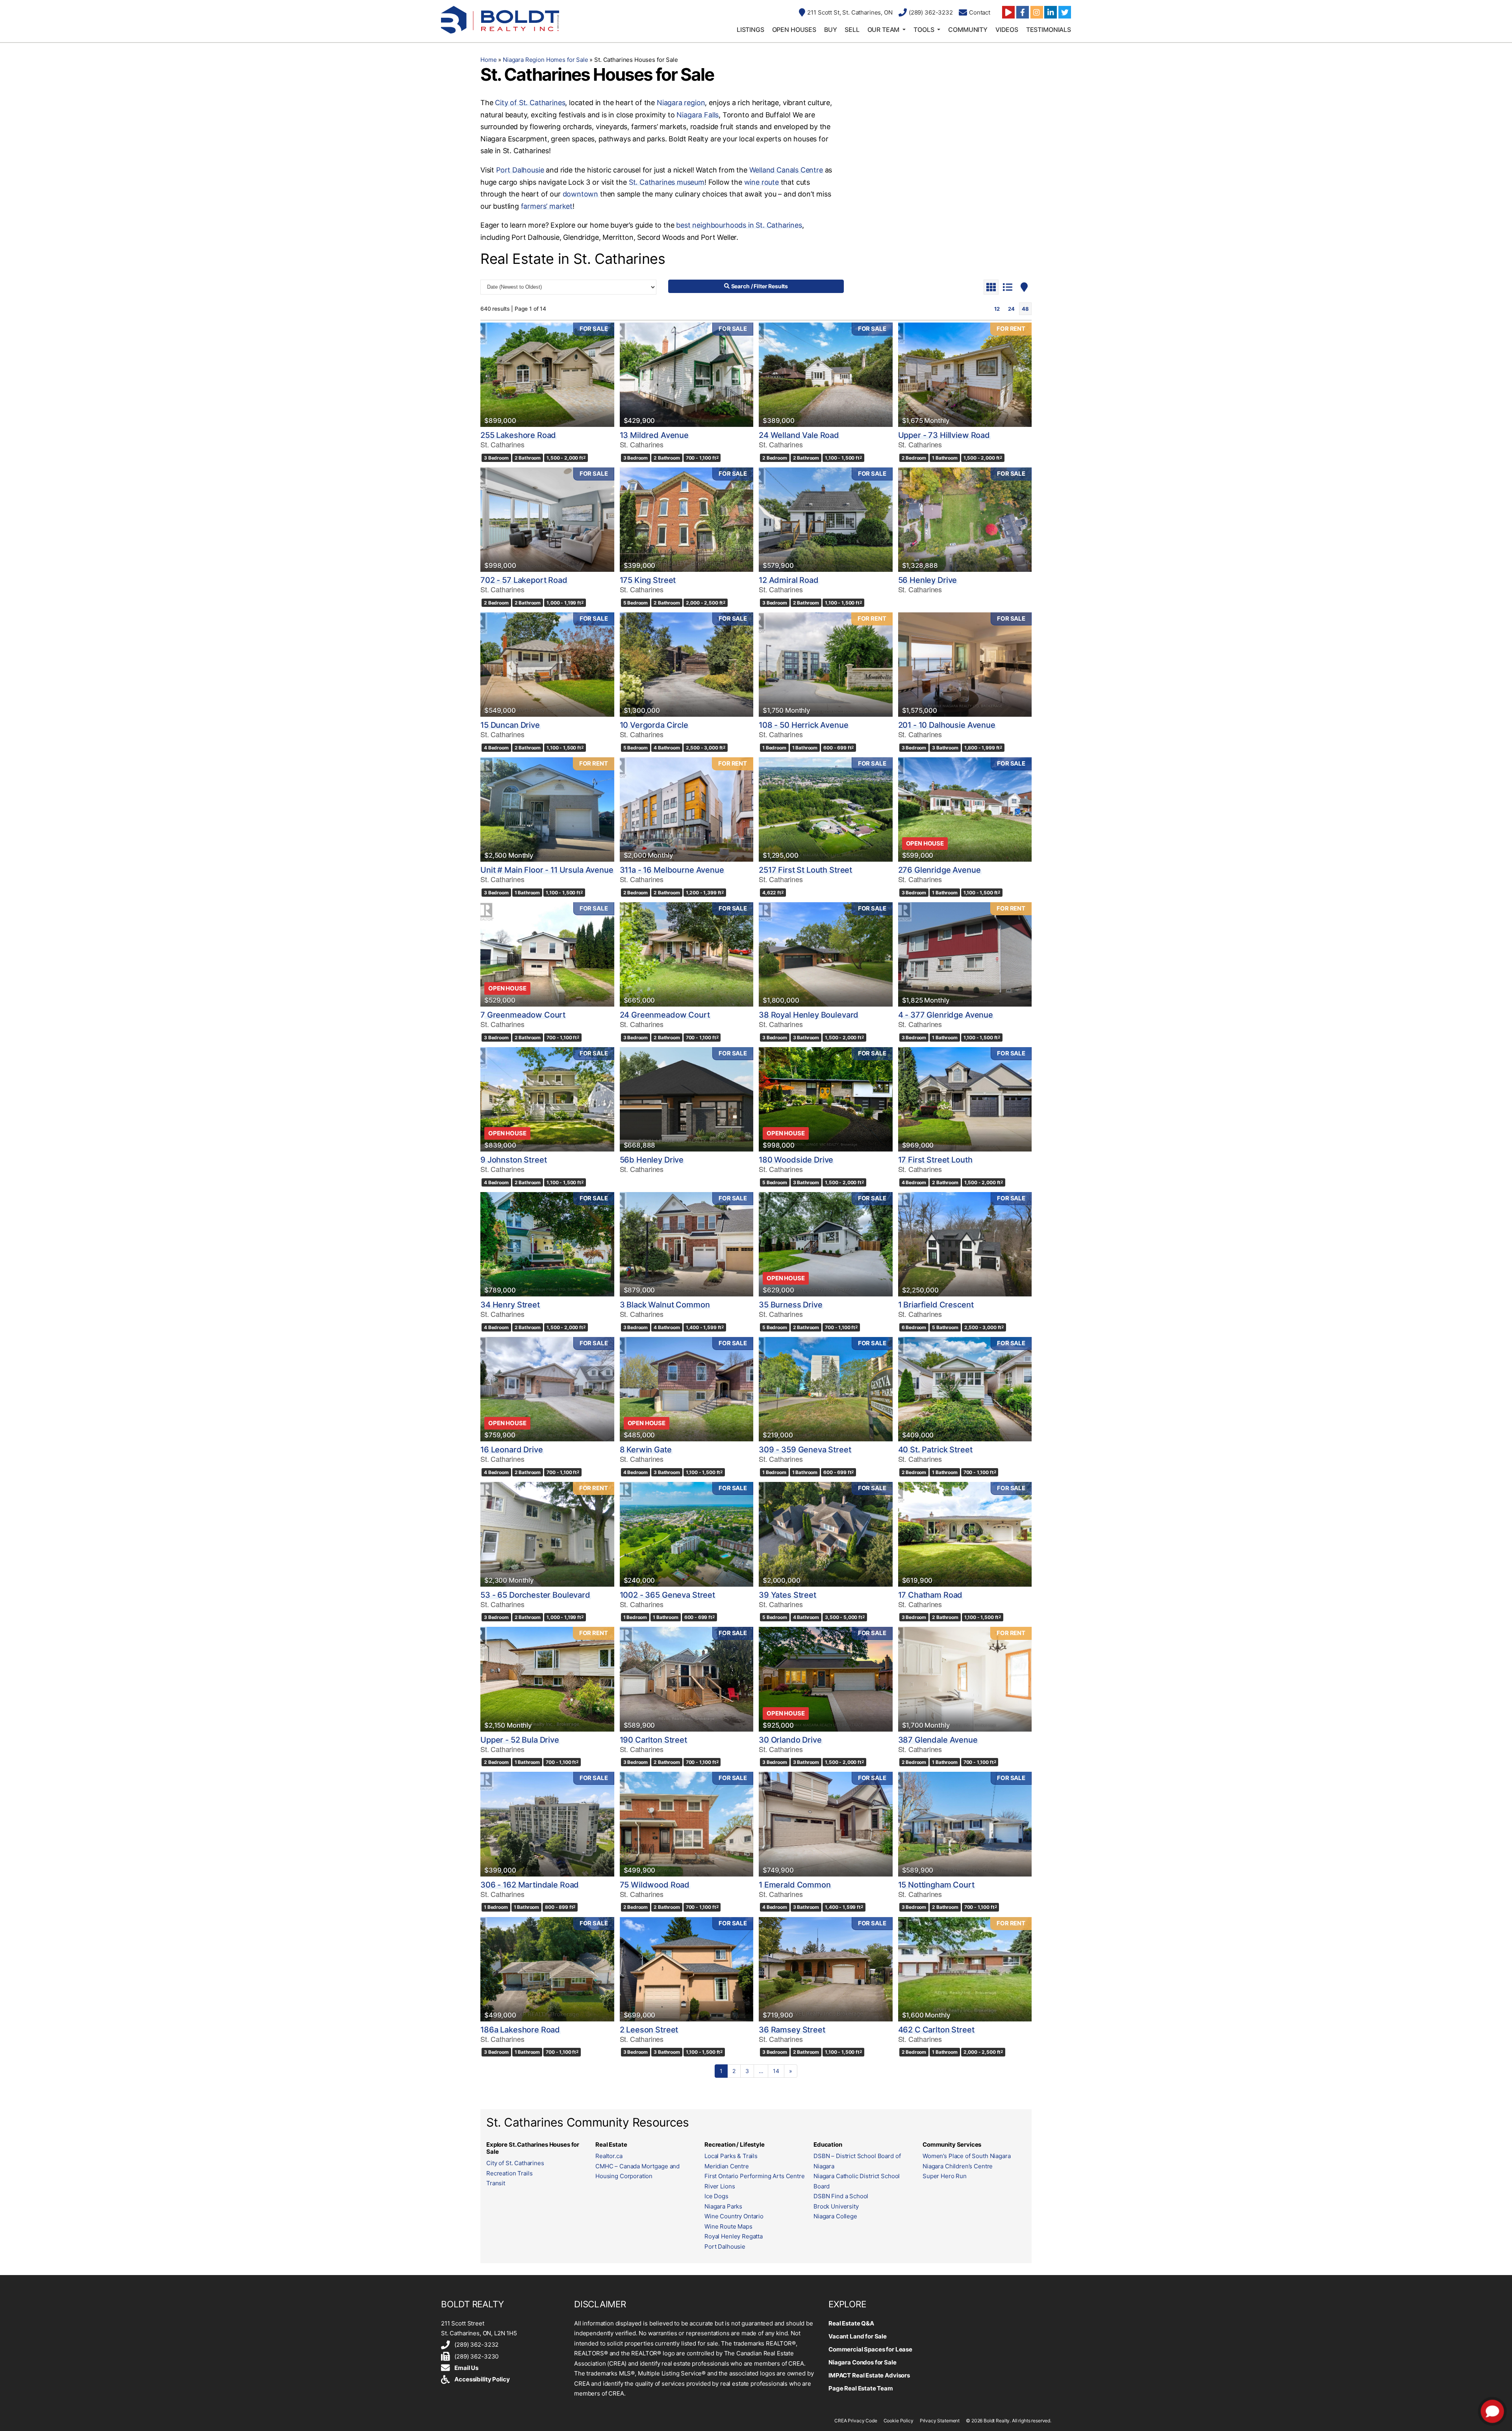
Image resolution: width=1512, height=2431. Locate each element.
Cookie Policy (899, 2421)
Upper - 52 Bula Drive (520, 1740)
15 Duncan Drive (510, 725)
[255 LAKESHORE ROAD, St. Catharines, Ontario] (547, 375)
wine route (762, 182)
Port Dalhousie (520, 170)
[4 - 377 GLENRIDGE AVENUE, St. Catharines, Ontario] (965, 954)
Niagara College (835, 2216)
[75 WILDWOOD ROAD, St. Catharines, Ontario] (687, 1824)
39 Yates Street (787, 1595)
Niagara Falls (698, 115)
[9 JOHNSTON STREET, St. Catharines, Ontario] (547, 1099)
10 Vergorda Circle (654, 725)
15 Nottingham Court (936, 1885)
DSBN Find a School (841, 2196)
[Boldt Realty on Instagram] (1037, 12)
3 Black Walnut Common (665, 1305)
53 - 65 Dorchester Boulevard (535, 1595)
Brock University (836, 2206)
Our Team (884, 30)
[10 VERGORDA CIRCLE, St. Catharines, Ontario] (687, 665)
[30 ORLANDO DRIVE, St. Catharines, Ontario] (826, 1679)
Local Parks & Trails (731, 2156)
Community (968, 30)
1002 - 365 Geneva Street (667, 1595)
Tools (924, 30)
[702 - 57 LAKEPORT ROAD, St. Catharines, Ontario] (547, 520)
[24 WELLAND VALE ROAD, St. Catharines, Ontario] (826, 375)
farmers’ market (547, 206)
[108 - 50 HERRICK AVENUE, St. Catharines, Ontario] (826, 665)
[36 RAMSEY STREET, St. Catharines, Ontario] (826, 1969)
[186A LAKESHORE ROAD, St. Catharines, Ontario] (547, 1969)
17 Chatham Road (930, 1595)
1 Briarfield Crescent (936, 1305)
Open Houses (794, 30)
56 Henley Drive (928, 580)
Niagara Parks (723, 2206)
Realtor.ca (609, 2156)
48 (1025, 309)
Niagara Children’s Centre (958, 2166)
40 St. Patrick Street (935, 1450)
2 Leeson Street (649, 2030)
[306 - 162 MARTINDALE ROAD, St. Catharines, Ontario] (547, 1824)
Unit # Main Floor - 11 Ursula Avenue (547, 870)
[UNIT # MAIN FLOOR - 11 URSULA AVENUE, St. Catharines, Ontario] (547, 809)
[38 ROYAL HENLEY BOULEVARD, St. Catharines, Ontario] (826, 954)
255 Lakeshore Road (518, 435)
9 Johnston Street (513, 1160)
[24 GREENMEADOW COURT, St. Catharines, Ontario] (687, 954)
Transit (496, 2183)
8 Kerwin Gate (646, 1450)
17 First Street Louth (935, 1160)
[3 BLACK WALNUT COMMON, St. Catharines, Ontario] (687, 1244)
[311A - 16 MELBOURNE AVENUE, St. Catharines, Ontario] (687, 809)
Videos (1007, 30)
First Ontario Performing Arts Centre (755, 2176)
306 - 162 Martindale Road (530, 1885)
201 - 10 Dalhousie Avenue (947, 725)
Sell (852, 30)
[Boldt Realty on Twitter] (1065, 12)
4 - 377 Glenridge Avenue (946, 1015)
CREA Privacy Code (856, 2421)
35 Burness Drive (791, 1305)
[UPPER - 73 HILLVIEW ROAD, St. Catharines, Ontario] (965, 375)
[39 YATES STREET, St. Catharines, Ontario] (826, 1534)
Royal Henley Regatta (734, 2236)
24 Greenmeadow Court (665, 1015)
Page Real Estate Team (861, 2388)
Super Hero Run (945, 2176)
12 (997, 309)
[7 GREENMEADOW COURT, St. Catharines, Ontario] (547, 954)
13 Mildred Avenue (654, 435)
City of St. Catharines (530, 103)
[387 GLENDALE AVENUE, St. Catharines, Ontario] (965, 1679)
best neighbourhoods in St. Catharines (739, 225)
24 (1011, 309)
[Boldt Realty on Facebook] (1023, 12)
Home (488, 60)
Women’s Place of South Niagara (967, 2156)
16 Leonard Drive (512, 1450)
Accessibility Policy (482, 2379)
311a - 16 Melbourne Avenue (672, 870)
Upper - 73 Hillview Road (944, 435)
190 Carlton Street (653, 1740)
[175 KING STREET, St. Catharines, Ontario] (687, 520)
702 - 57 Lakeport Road (524, 580)
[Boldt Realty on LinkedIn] (1051, 12)
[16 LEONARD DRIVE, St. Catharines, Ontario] (547, 1389)
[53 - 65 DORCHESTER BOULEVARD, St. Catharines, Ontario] (547, 1534)
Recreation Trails (509, 2173)
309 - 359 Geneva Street (805, 1450)
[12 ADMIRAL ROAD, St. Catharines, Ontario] (826, 520)
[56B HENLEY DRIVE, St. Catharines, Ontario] (687, 1099)
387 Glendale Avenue (938, 1740)
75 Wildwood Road (655, 1885)
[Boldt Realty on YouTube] (1008, 12)
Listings (750, 30)
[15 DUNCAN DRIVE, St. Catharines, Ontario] (547, 665)
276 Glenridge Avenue (939, 870)
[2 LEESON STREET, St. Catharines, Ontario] (687, 1969)
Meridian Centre (727, 2166)
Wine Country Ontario (734, 2216)
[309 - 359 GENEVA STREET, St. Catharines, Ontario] (826, 1389)
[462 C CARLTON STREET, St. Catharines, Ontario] (965, 1969)
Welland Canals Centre (786, 170)
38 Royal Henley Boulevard (809, 1015)
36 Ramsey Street (792, 2030)
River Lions (720, 2186)
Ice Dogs (716, 2196)
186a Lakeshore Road (520, 2030)
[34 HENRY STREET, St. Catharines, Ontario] (547, 1244)
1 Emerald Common (795, 1885)
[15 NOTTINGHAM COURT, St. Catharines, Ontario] (965, 1824)
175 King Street (648, 580)
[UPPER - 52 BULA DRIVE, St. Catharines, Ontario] (547, 1679)
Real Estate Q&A (851, 2323)
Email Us (466, 2368)
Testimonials (1049, 30)
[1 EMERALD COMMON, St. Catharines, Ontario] (826, 1824)
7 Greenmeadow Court (523, 1015)
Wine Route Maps (728, 2226)
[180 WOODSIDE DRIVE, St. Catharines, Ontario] (826, 1099)
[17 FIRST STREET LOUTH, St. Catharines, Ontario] (965, 1099)
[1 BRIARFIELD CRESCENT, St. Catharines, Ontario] (965, 1244)
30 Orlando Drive (790, 1740)
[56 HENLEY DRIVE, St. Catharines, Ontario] (965, 520)
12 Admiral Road (789, 580)
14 (776, 2071)
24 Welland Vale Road (799, 435)
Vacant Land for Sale (858, 2336)
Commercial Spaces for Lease (870, 2349)
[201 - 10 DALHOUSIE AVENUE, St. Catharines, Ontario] (965, 665)
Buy (831, 30)
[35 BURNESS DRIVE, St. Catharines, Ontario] (826, 1244)
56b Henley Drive (652, 1160)
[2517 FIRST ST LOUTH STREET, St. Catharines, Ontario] (826, 809)
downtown (581, 194)
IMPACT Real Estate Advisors (869, 2375)
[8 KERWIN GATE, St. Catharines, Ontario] (687, 1389)
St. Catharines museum (667, 182)
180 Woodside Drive (796, 1160)
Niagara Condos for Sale (863, 2362)
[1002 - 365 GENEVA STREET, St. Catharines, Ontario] (687, 1534)
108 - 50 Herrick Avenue (804, 725)
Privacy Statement (940, 2421)
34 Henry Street (510, 1305)
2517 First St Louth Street (805, 870)
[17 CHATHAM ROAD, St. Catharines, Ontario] (965, 1534)
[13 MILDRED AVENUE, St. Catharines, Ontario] (687, 375)
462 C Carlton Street (936, 2030)
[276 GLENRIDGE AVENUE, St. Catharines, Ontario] (965, 809)
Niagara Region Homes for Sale (546, 60)
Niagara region (681, 103)
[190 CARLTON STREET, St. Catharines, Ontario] (687, 1679)
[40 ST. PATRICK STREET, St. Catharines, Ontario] (965, 1389)
